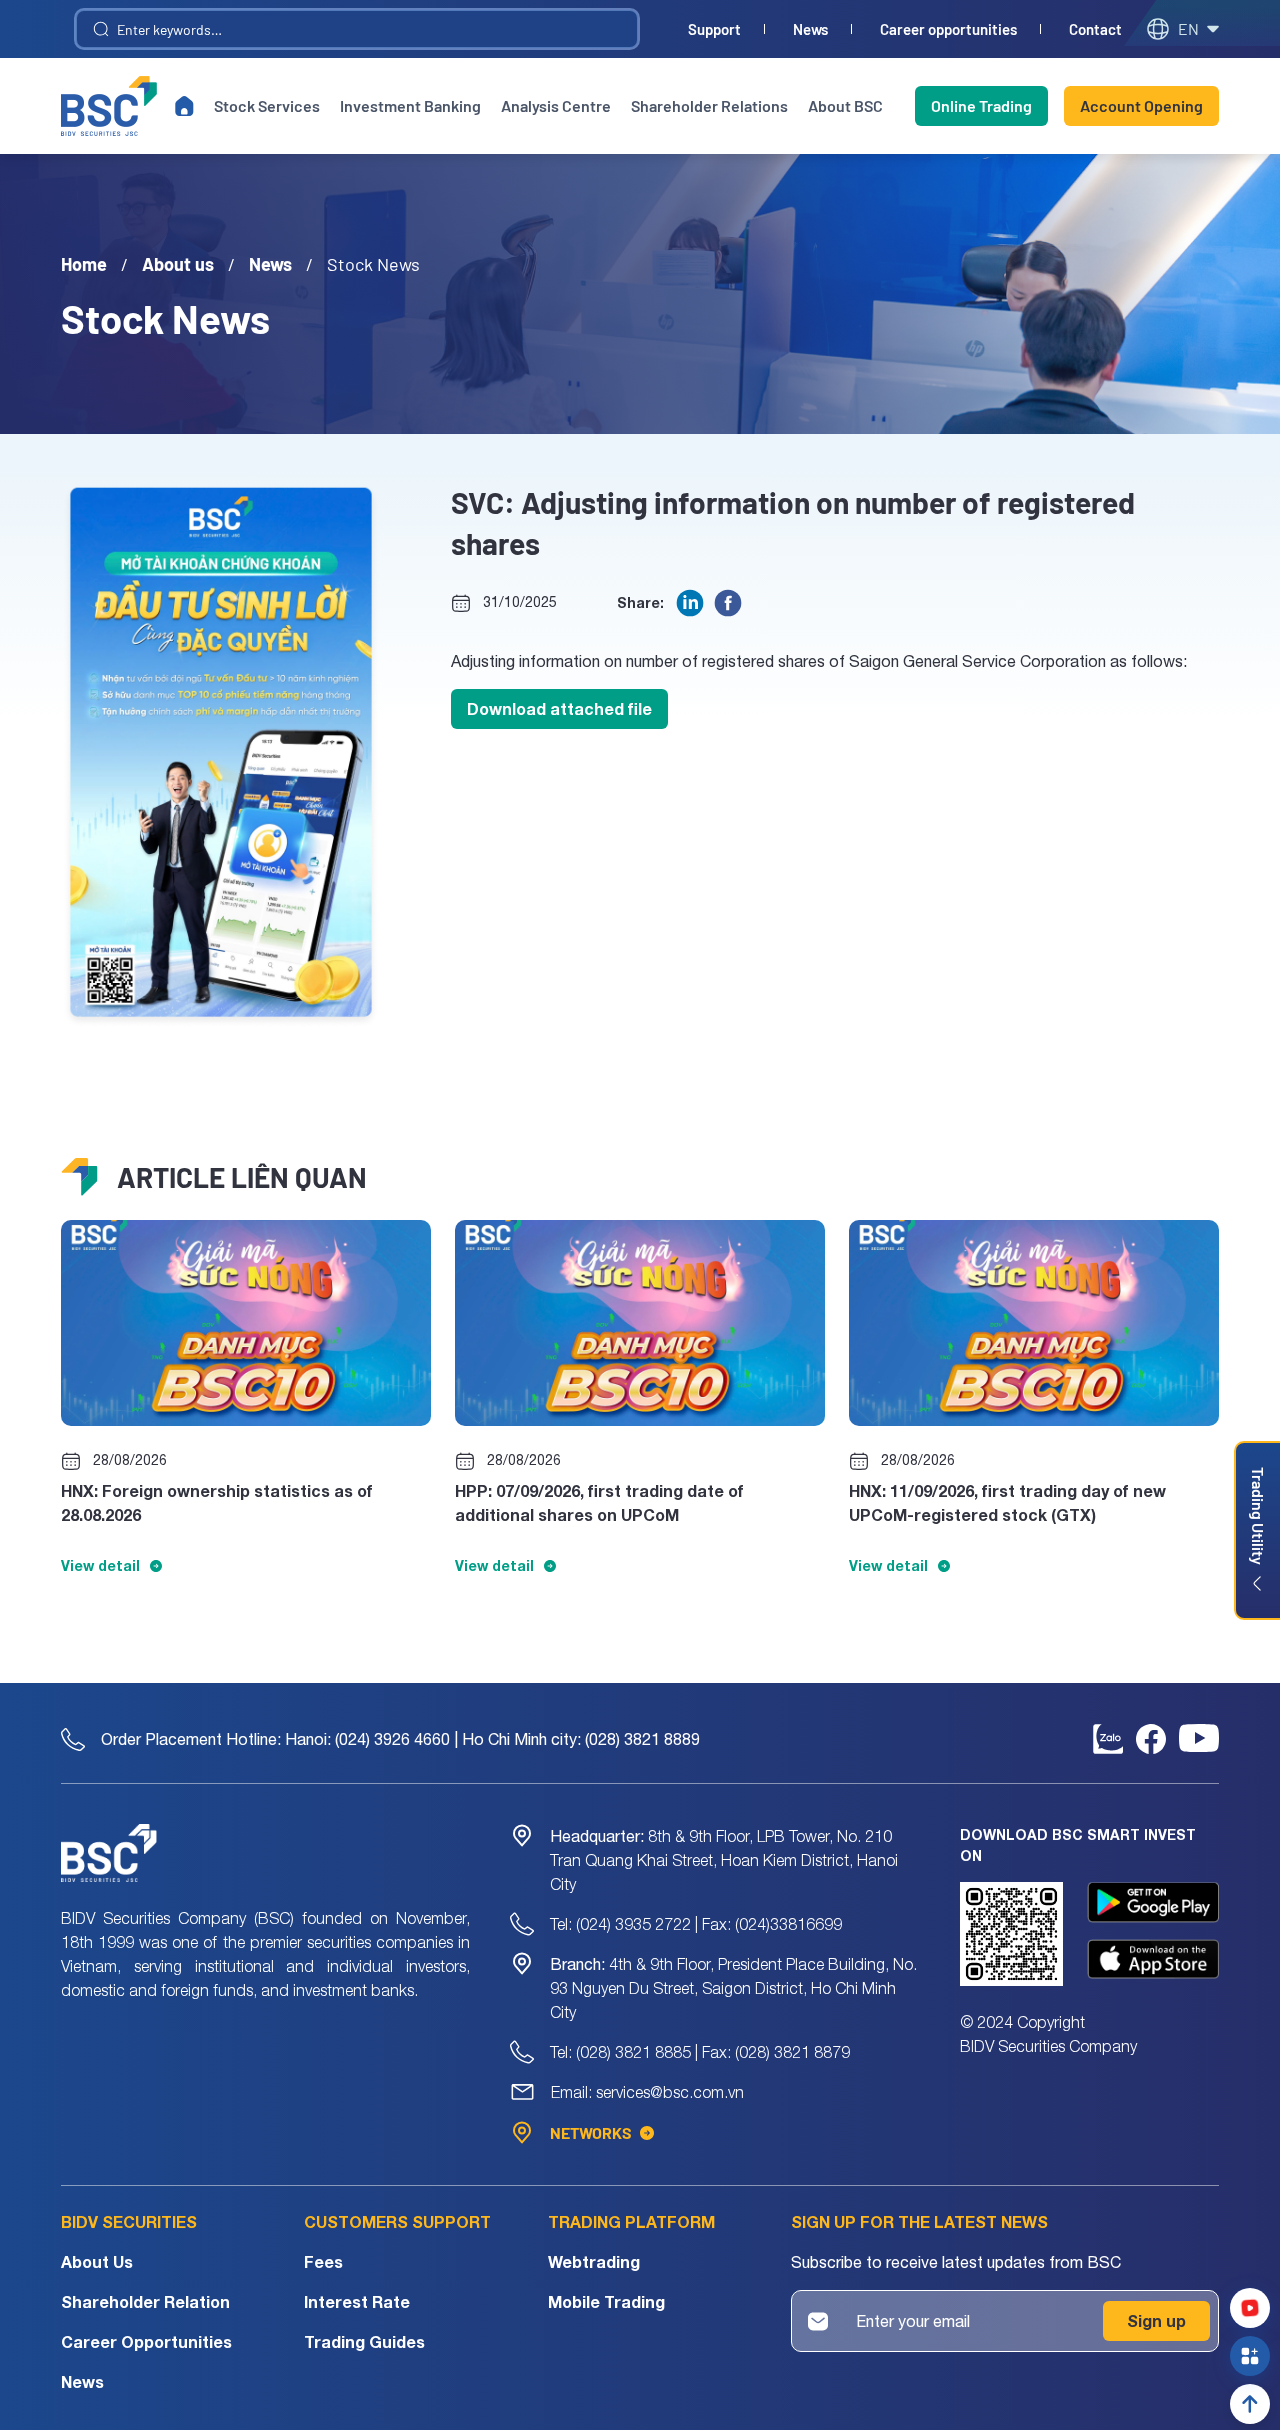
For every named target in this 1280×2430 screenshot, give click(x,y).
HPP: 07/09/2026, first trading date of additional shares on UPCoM (599, 1502)
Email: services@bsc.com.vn (647, 2092)
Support (714, 29)
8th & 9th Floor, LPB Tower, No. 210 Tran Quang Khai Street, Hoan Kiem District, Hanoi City (724, 1860)
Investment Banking (410, 105)
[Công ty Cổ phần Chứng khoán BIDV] (109, 106)
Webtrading (594, 2261)
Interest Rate (357, 2301)
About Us (97, 2261)
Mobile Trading (606, 2301)
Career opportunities (948, 29)
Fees (323, 2261)
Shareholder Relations (709, 105)
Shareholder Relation (145, 2301)
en (1188, 28)
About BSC (845, 105)
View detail (100, 1565)
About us (178, 264)
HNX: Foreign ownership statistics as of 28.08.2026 (217, 1502)
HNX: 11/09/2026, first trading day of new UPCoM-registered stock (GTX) (1007, 1502)
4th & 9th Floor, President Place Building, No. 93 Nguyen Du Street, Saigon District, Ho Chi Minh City (733, 1988)
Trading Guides (364, 2341)
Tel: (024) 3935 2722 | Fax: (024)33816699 (696, 1924)
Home (84, 264)
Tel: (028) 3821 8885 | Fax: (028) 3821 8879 (700, 2052)
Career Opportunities (146, 2341)
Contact (1095, 29)
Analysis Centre (556, 105)
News (810, 29)
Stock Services (267, 105)
